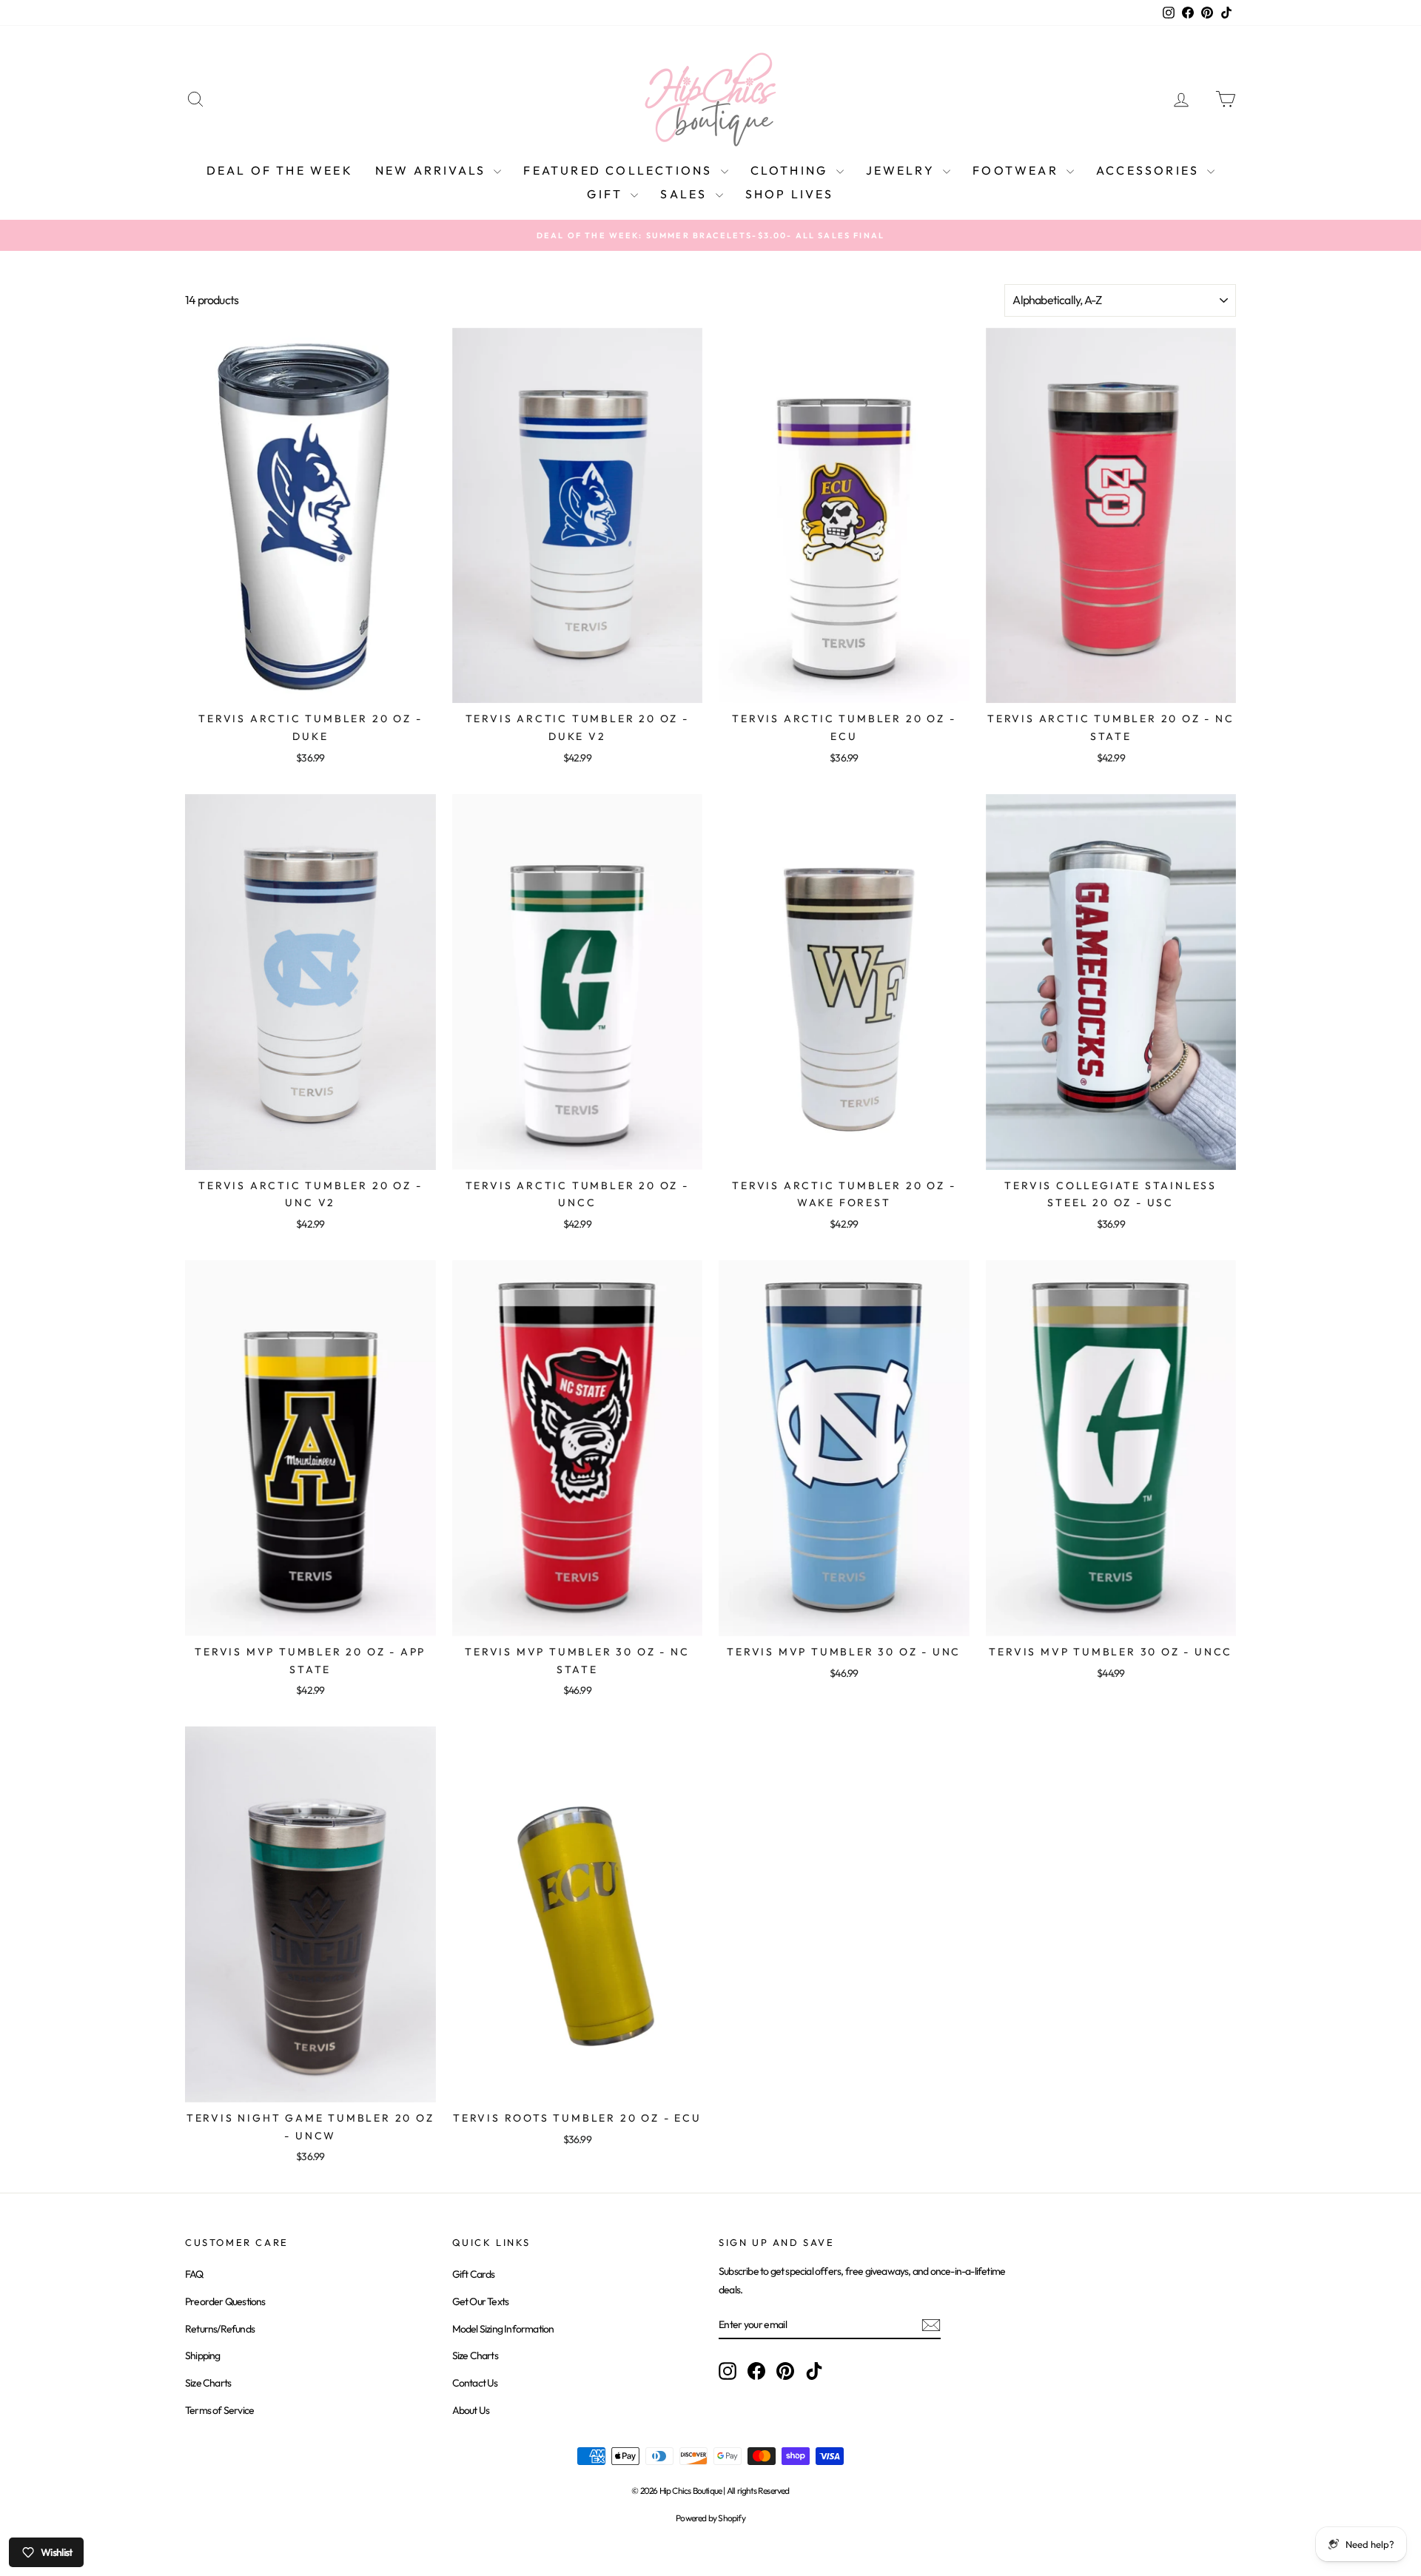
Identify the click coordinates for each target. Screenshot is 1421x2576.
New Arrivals (433, 170)
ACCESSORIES (1150, 170)
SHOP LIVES (790, 194)
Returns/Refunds (220, 2329)
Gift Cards (474, 2274)
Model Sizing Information (503, 2329)
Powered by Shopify (710, 2518)
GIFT (607, 194)
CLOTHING (792, 170)
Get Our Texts (481, 2301)
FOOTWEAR (1018, 170)
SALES (686, 194)
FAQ (194, 2274)
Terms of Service (219, 2410)
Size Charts (208, 2383)
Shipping (203, 2355)
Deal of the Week (280, 170)
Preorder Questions (225, 2301)
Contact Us (475, 2383)
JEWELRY (903, 170)
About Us (471, 2410)
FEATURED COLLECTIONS (620, 170)
